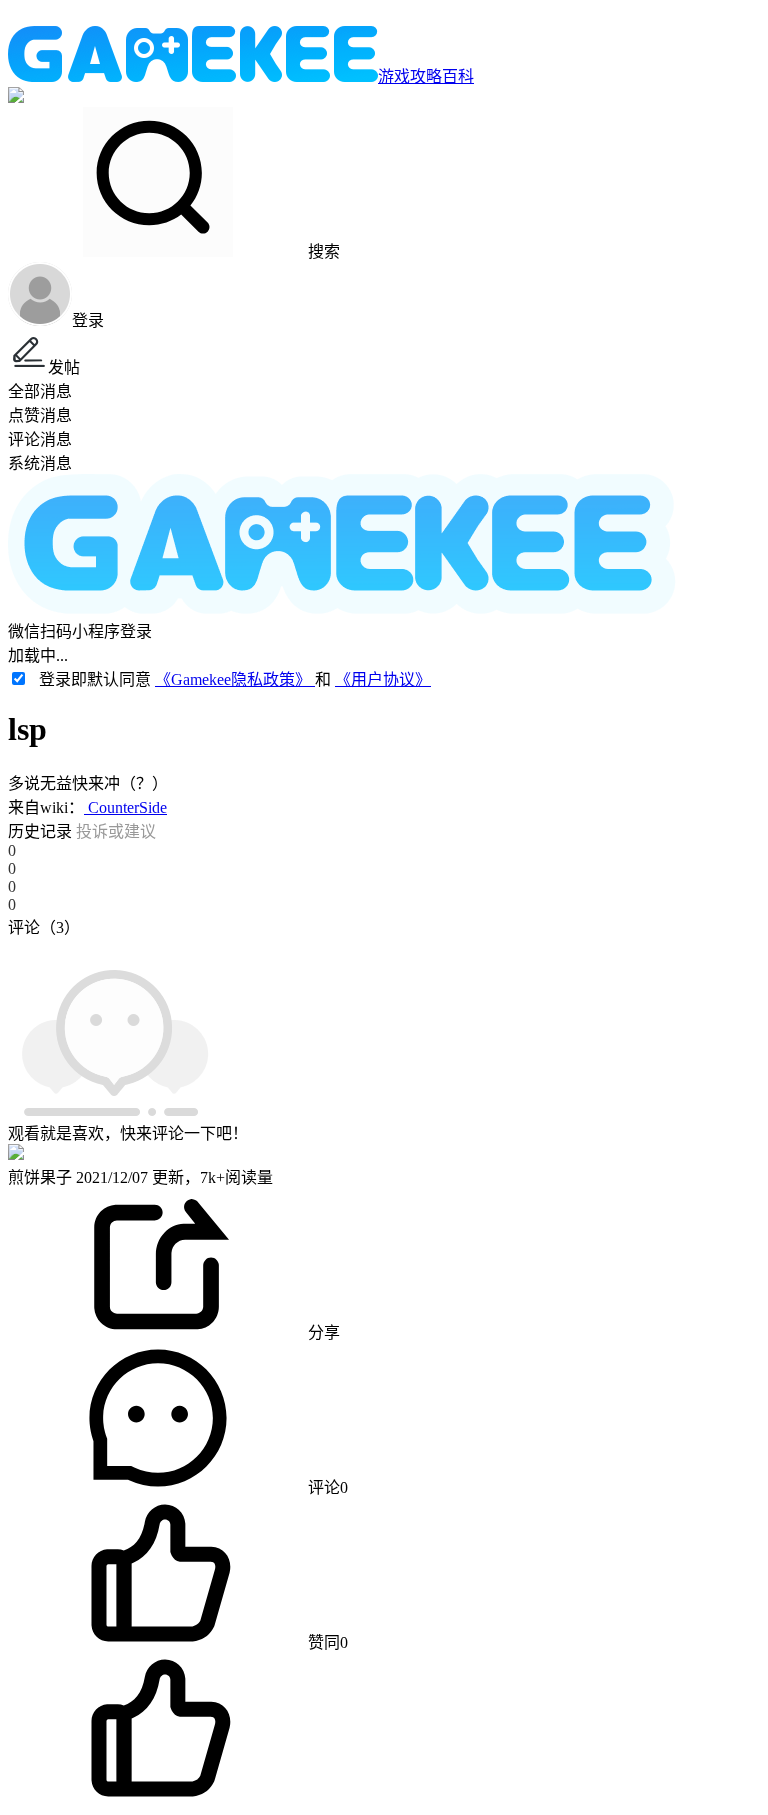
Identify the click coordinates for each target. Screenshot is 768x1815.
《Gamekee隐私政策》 (235, 679)
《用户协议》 (383, 679)
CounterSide (125, 807)
